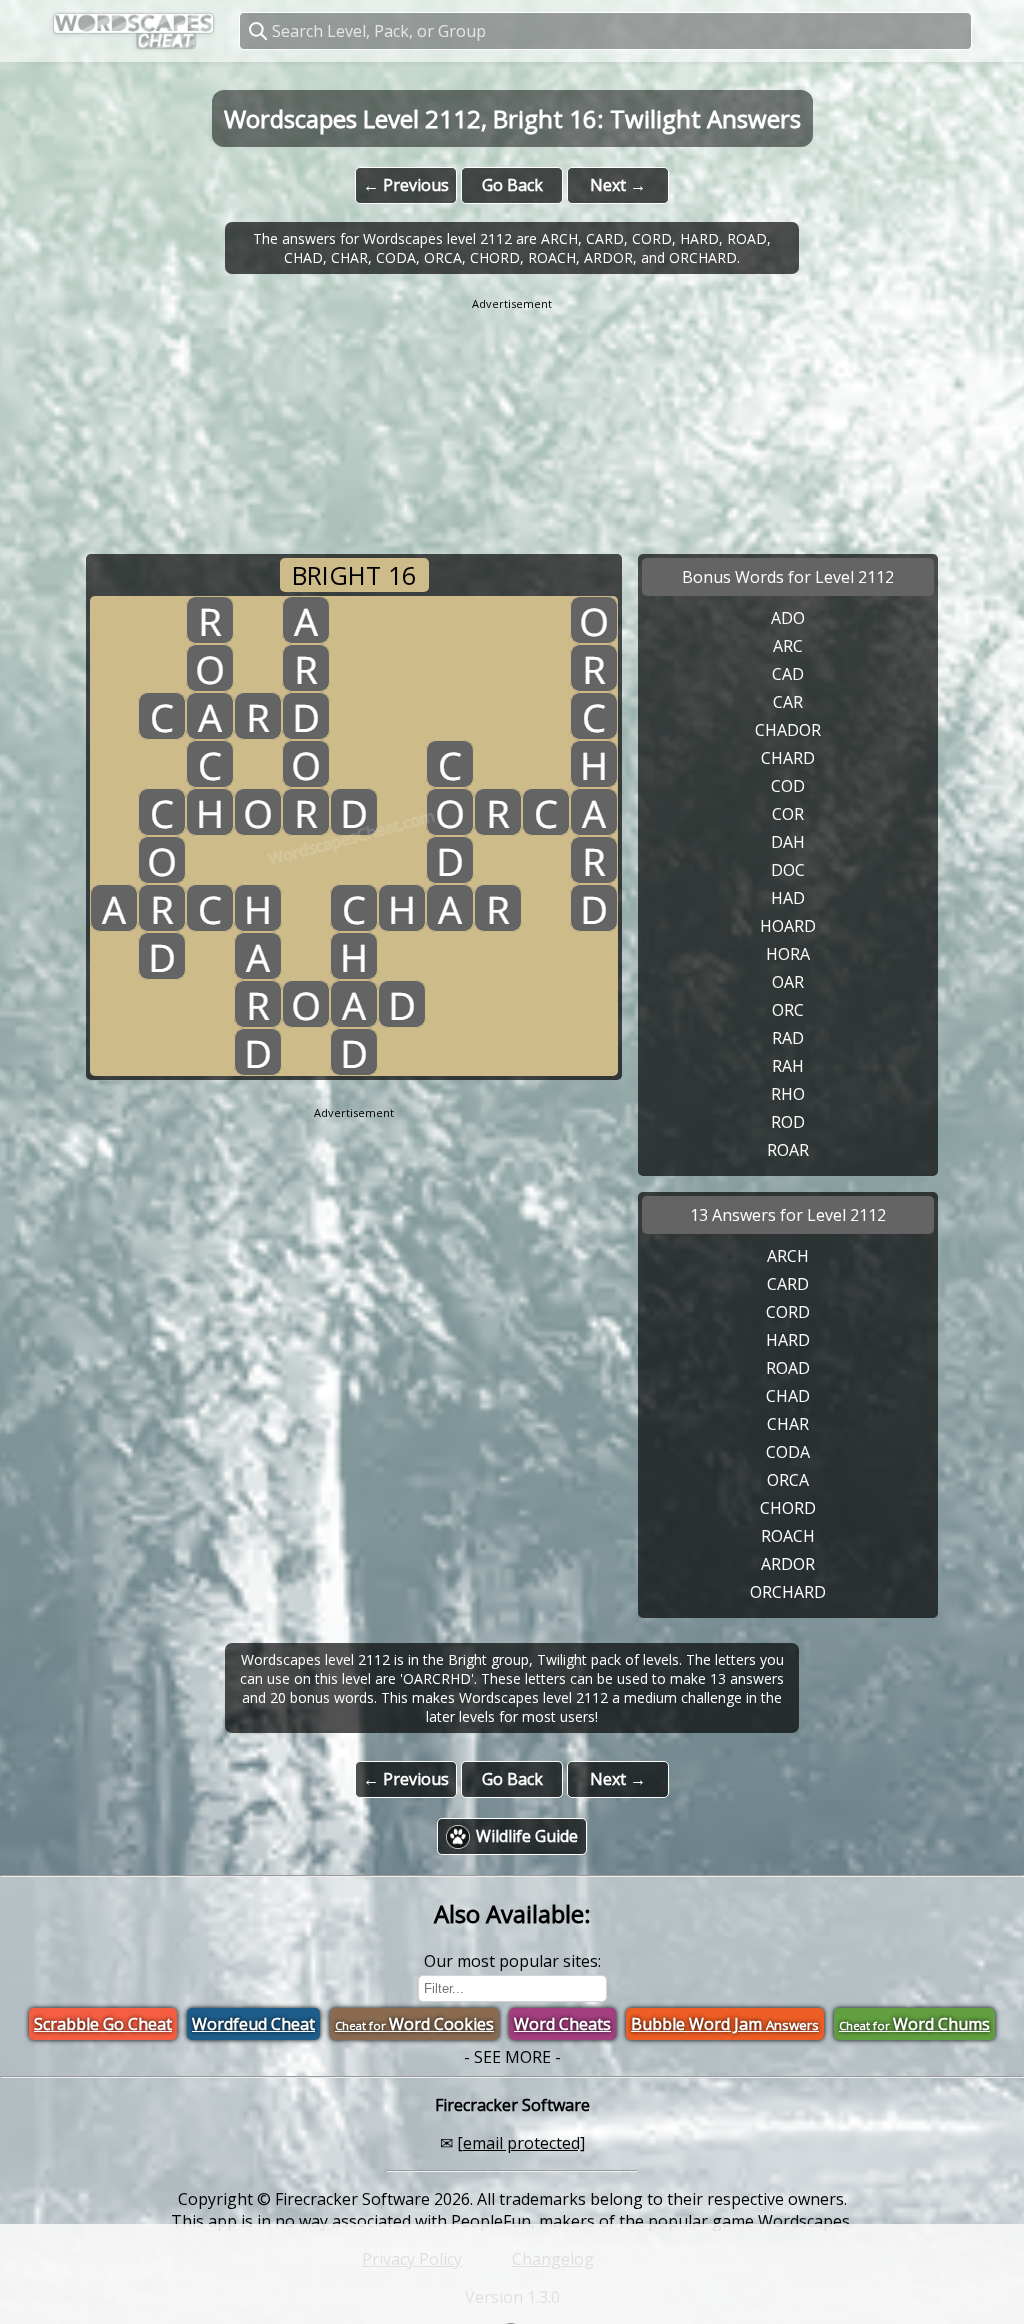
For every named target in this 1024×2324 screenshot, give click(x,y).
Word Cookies (414, 2024)
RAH (788, 1066)
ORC (788, 1010)
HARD (788, 1340)
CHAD (788, 1396)
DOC (788, 870)
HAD (788, 898)
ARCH (788, 1256)
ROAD (788, 1368)
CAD (788, 674)
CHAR (788, 1424)
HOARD (788, 926)
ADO (788, 618)
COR (788, 814)
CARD (788, 1284)
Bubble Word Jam (725, 2024)
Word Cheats (562, 2024)
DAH (788, 842)
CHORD (788, 1508)
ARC (788, 646)
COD (788, 786)
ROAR (788, 1150)
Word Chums (914, 2024)
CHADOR (788, 730)
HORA (788, 954)
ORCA (788, 1480)
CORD (788, 1312)
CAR (788, 702)
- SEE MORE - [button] (512, 2057)
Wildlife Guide (527, 1836)
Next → (618, 185)
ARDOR (788, 1564)
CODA (788, 1452)
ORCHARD (788, 1592)
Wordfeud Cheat (253, 2024)
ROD (788, 1122)
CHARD (788, 758)
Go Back (512, 185)
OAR (788, 982)
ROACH (788, 1536)
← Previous (406, 185)
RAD (788, 1038)
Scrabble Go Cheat (103, 2024)
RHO (788, 1094)
